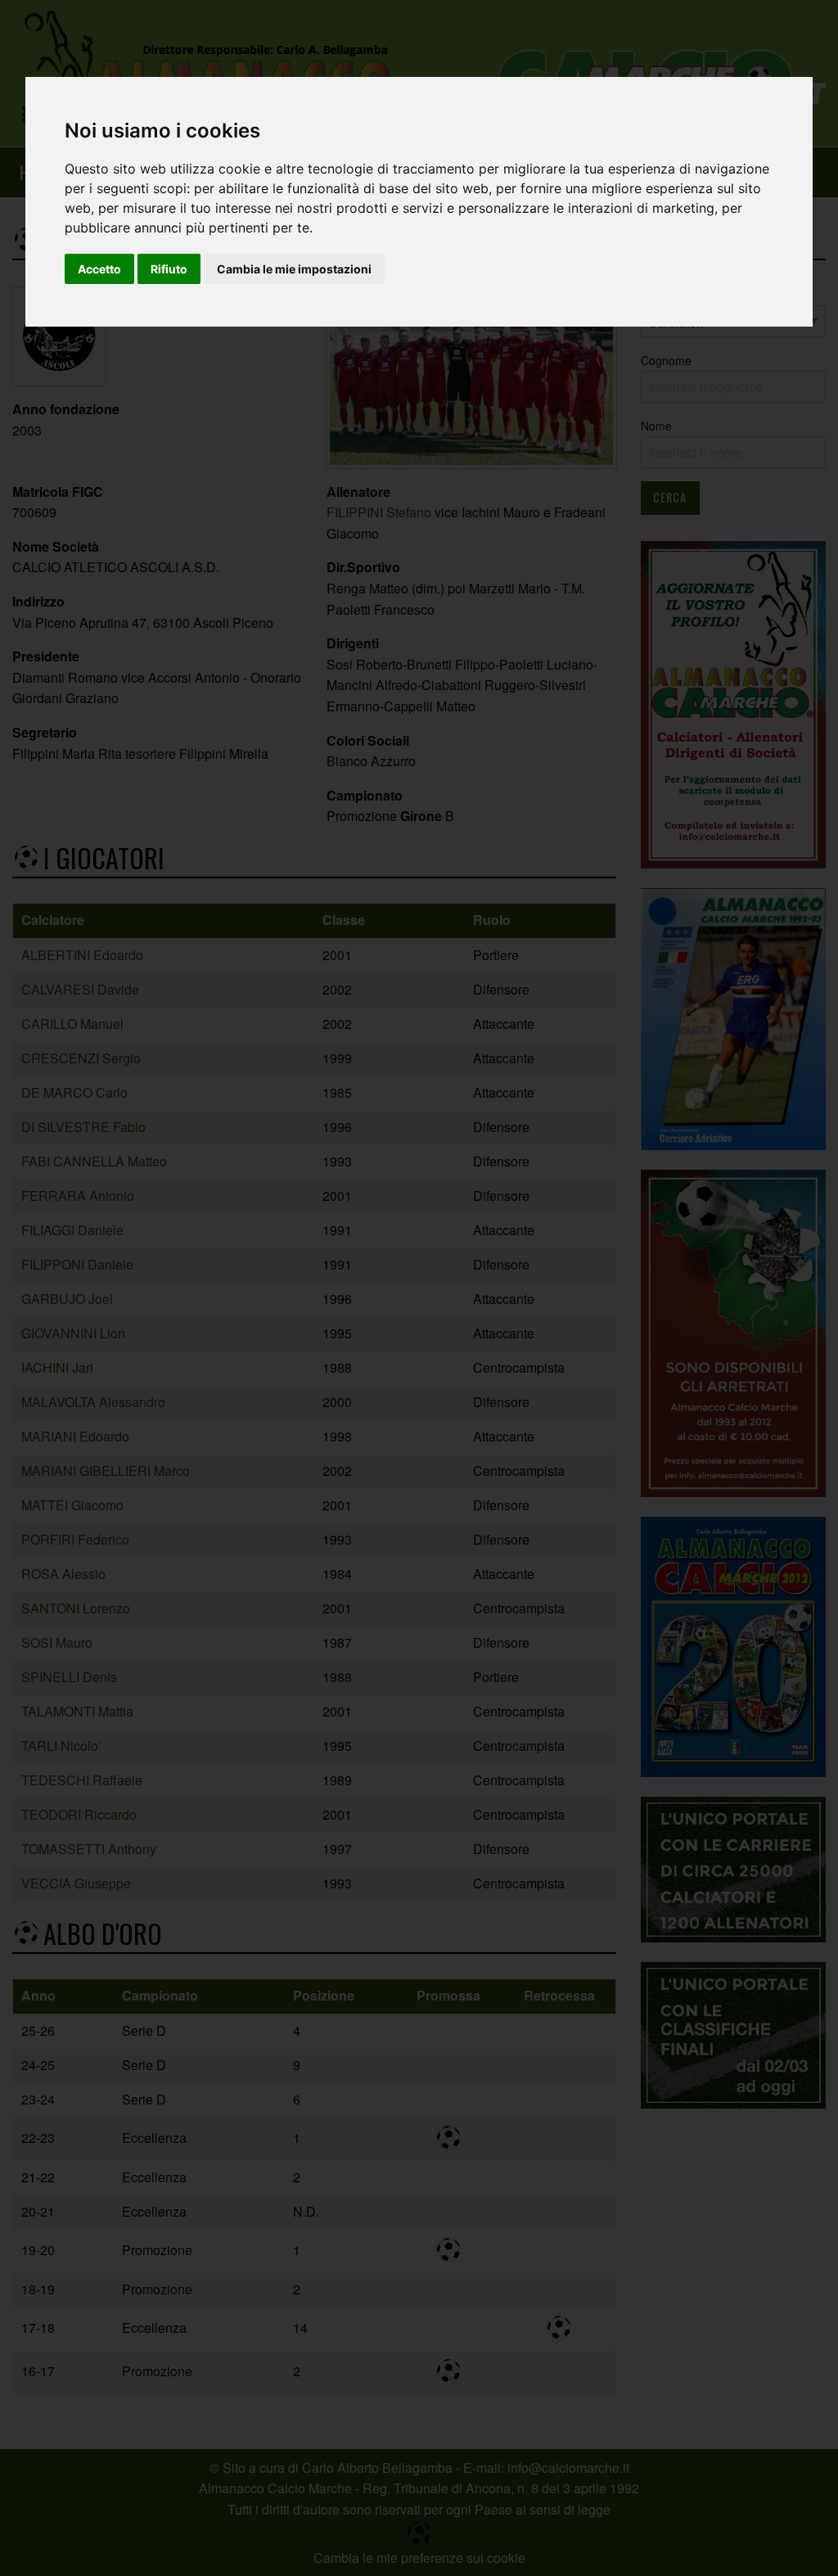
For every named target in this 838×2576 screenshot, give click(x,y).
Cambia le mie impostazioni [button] (294, 269)
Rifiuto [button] (169, 269)
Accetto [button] (99, 269)
